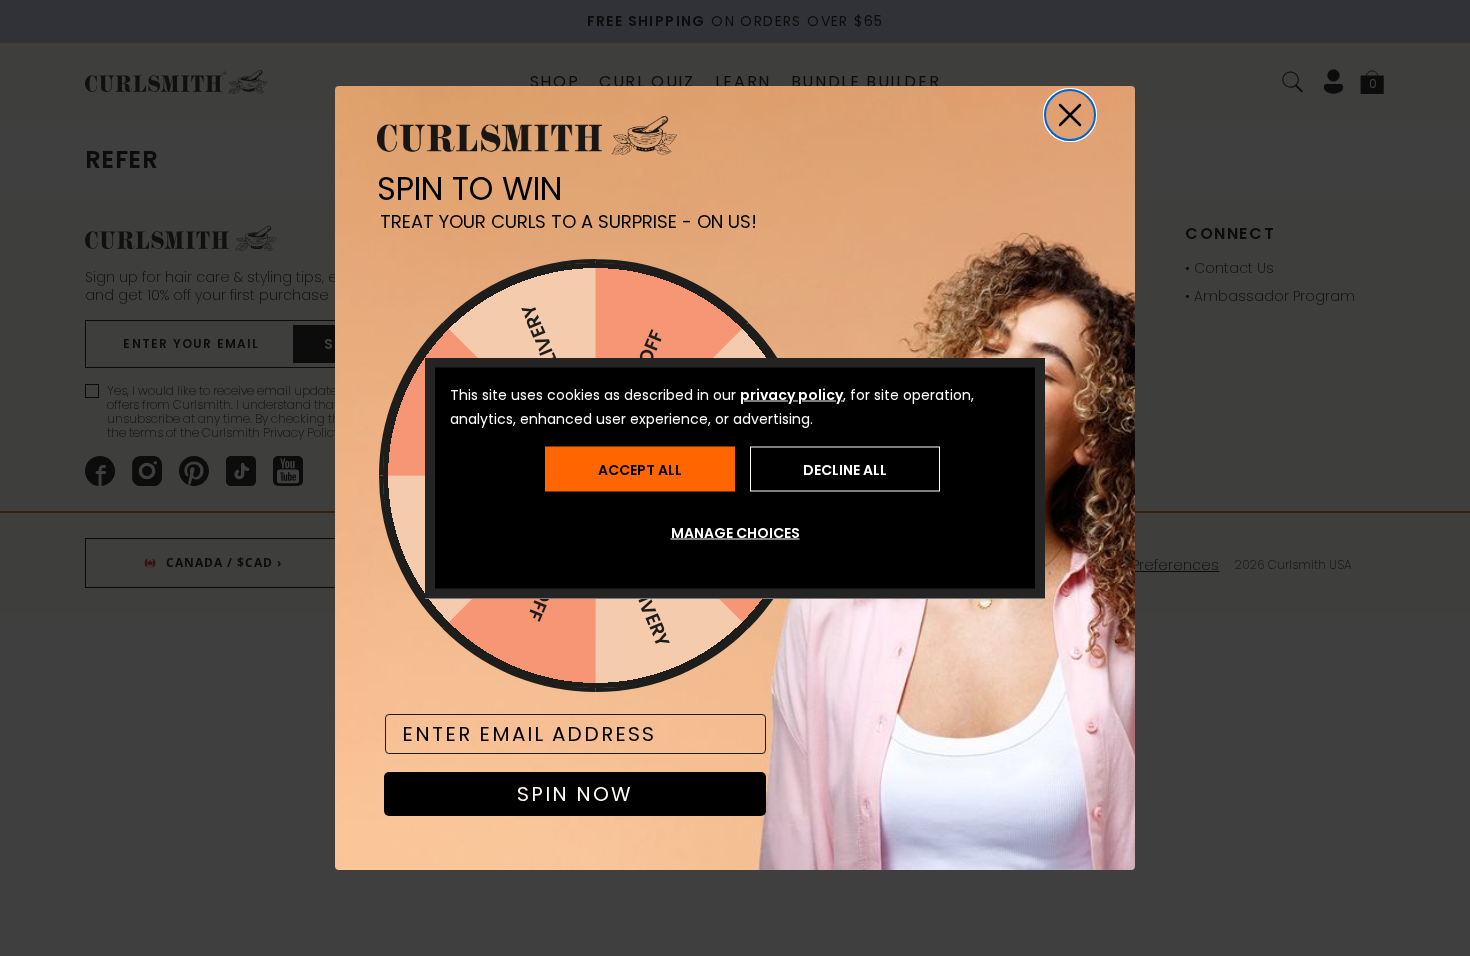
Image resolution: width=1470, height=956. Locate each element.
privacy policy (791, 395)
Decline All (845, 469)
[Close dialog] (1070, 115)
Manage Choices (735, 533)
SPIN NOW (575, 794)
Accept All (640, 469)
